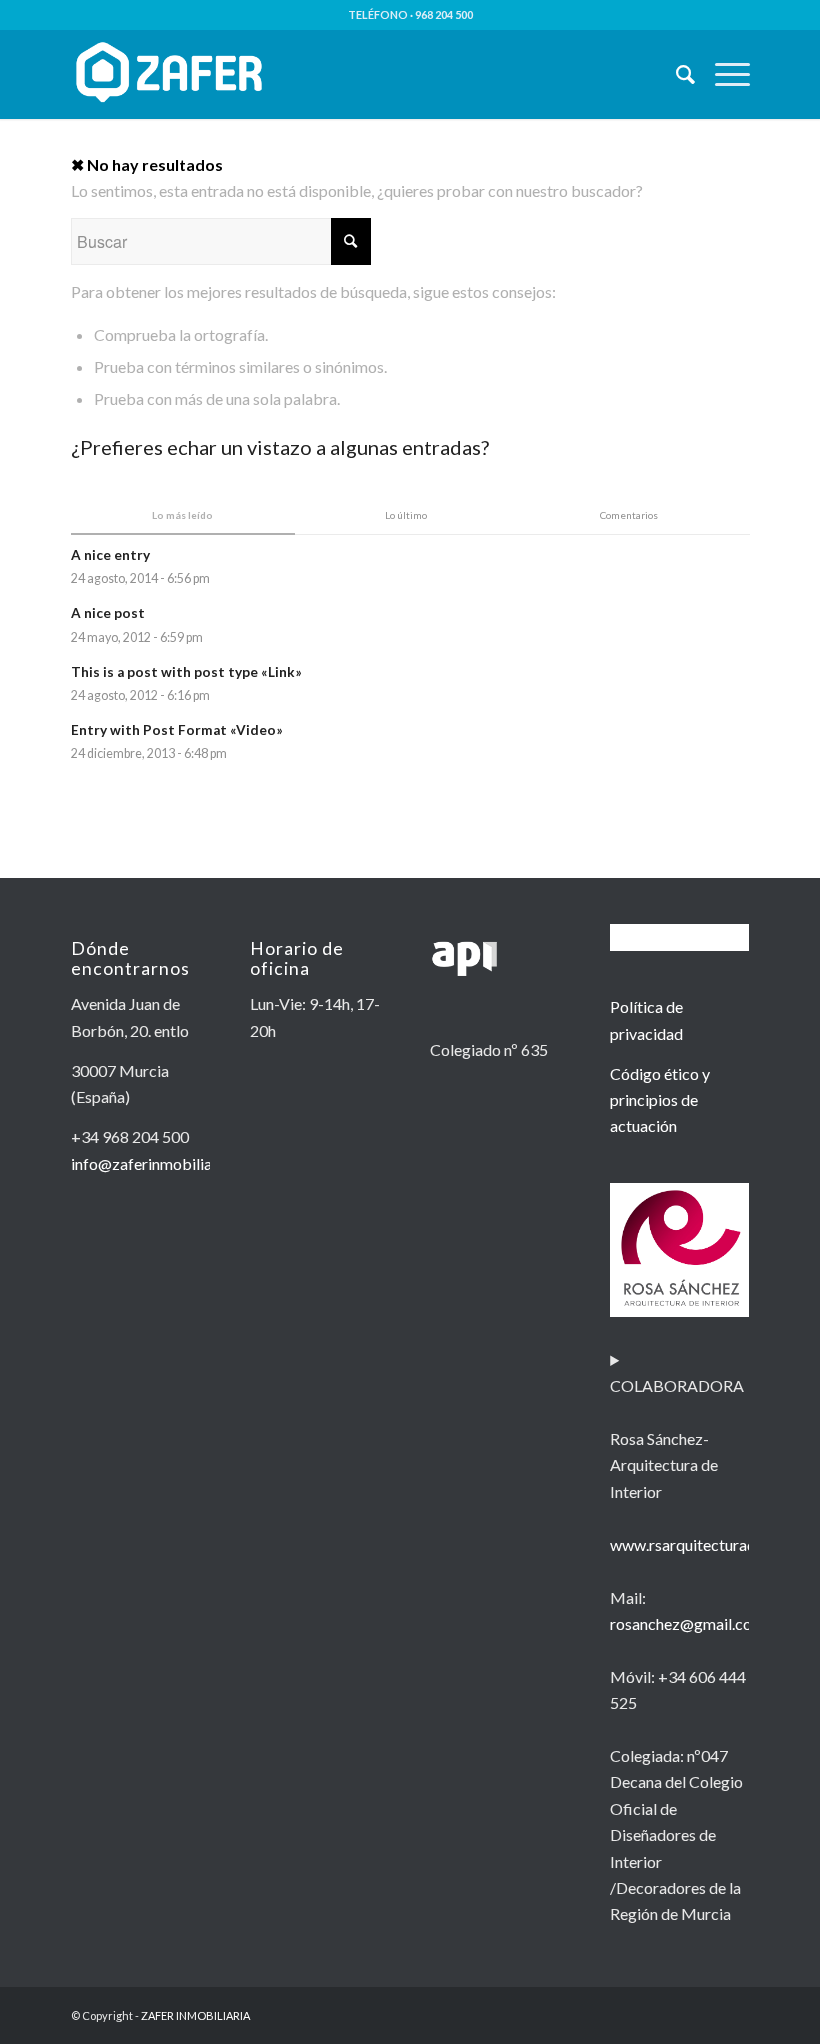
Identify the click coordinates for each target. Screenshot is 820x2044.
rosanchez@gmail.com (687, 1623)
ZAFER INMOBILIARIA (195, 2015)
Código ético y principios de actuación (660, 1100)
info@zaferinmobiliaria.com (167, 1163)
